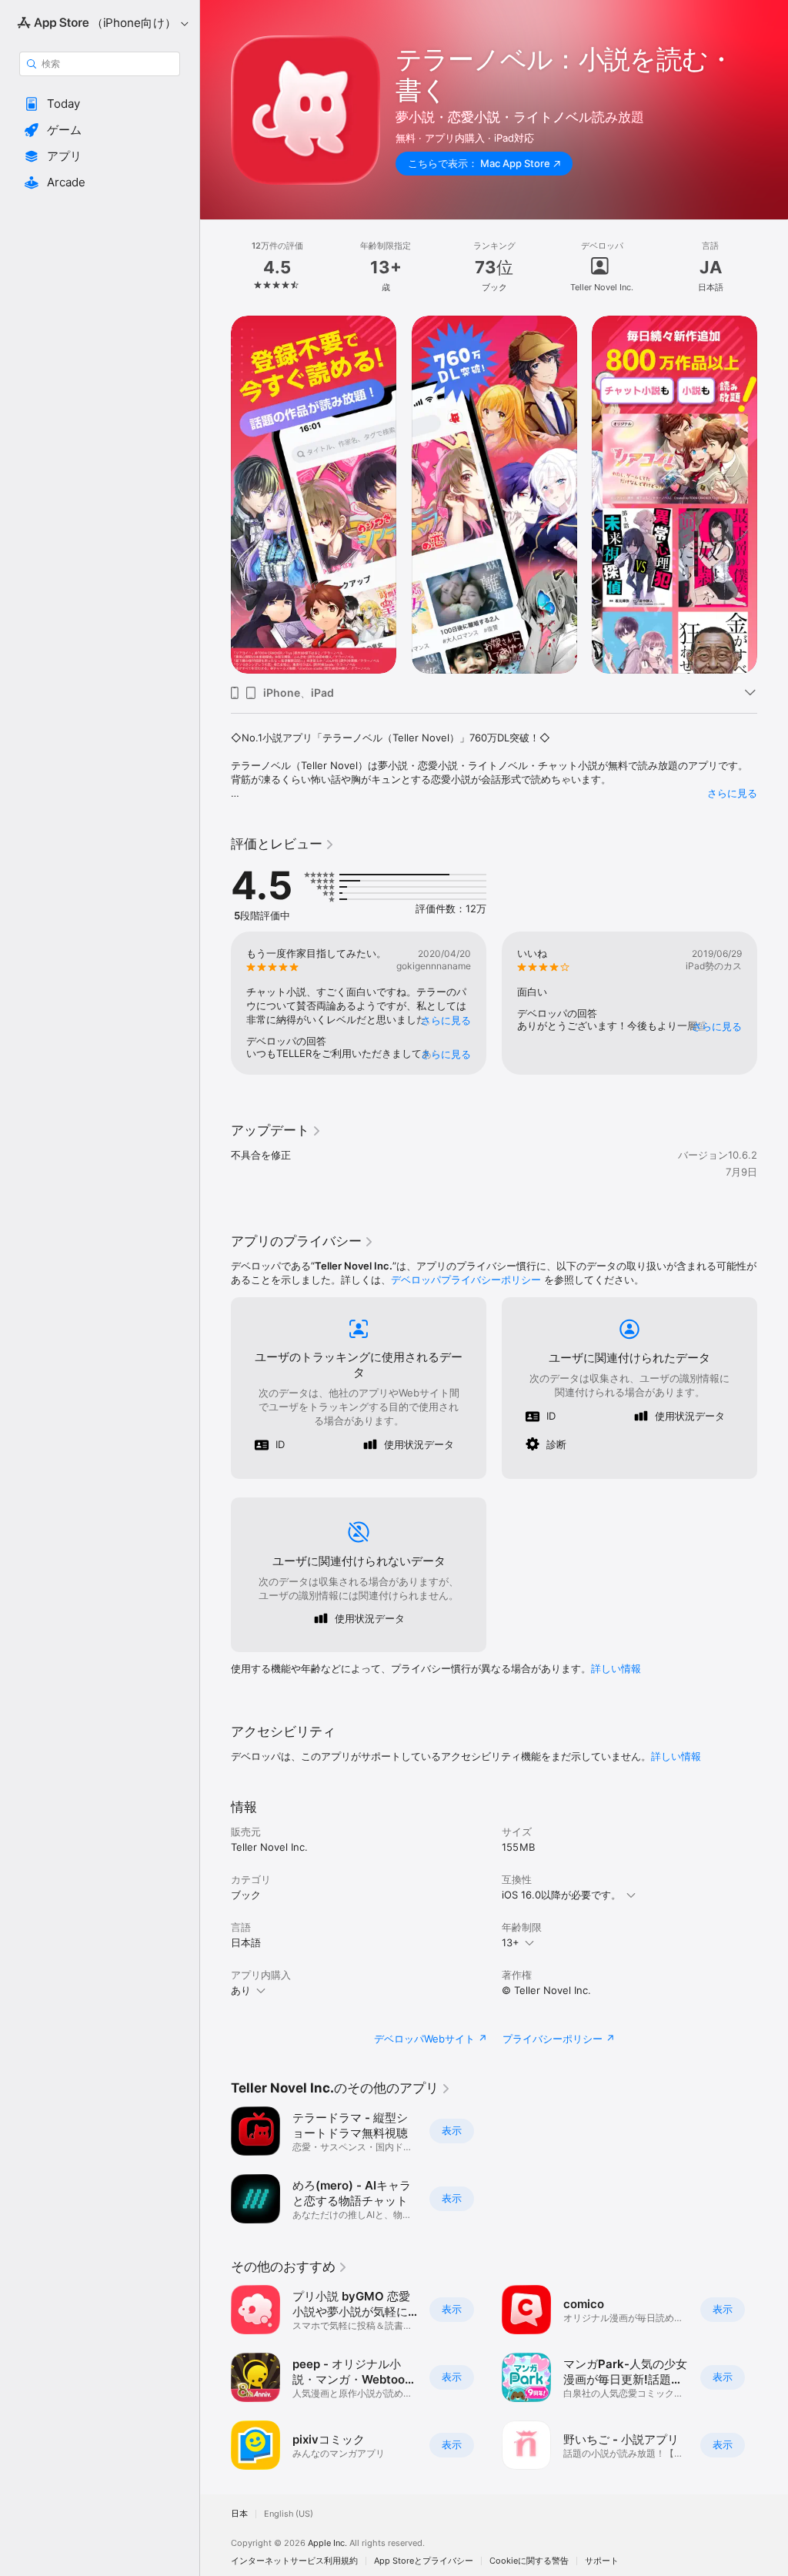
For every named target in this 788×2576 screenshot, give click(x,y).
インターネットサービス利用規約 (294, 2561)
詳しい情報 (616, 1668)
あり (241, 1990)
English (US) (289, 2514)
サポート (602, 2561)
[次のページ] (773, 267)
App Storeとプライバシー (424, 2561)
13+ (511, 1942)
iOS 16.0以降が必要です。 (561, 1895)
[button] (100, 104)
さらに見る (732, 793)
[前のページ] (215, 267)
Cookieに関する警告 (529, 2561)
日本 (239, 2514)
